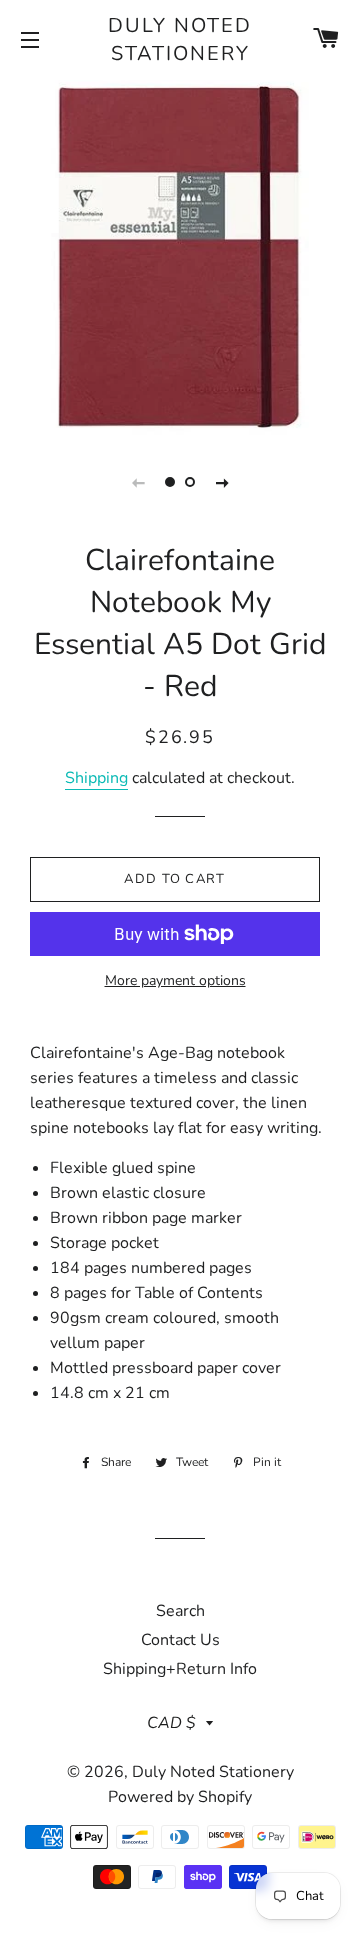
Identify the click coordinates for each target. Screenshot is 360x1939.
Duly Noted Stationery (180, 39)
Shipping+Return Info (180, 1669)
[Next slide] (222, 482)
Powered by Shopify (180, 1797)
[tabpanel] (180, 255)
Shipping (96, 778)
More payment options (175, 980)
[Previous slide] (138, 482)
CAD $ (171, 1723)
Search (180, 1611)
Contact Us (180, 1640)
